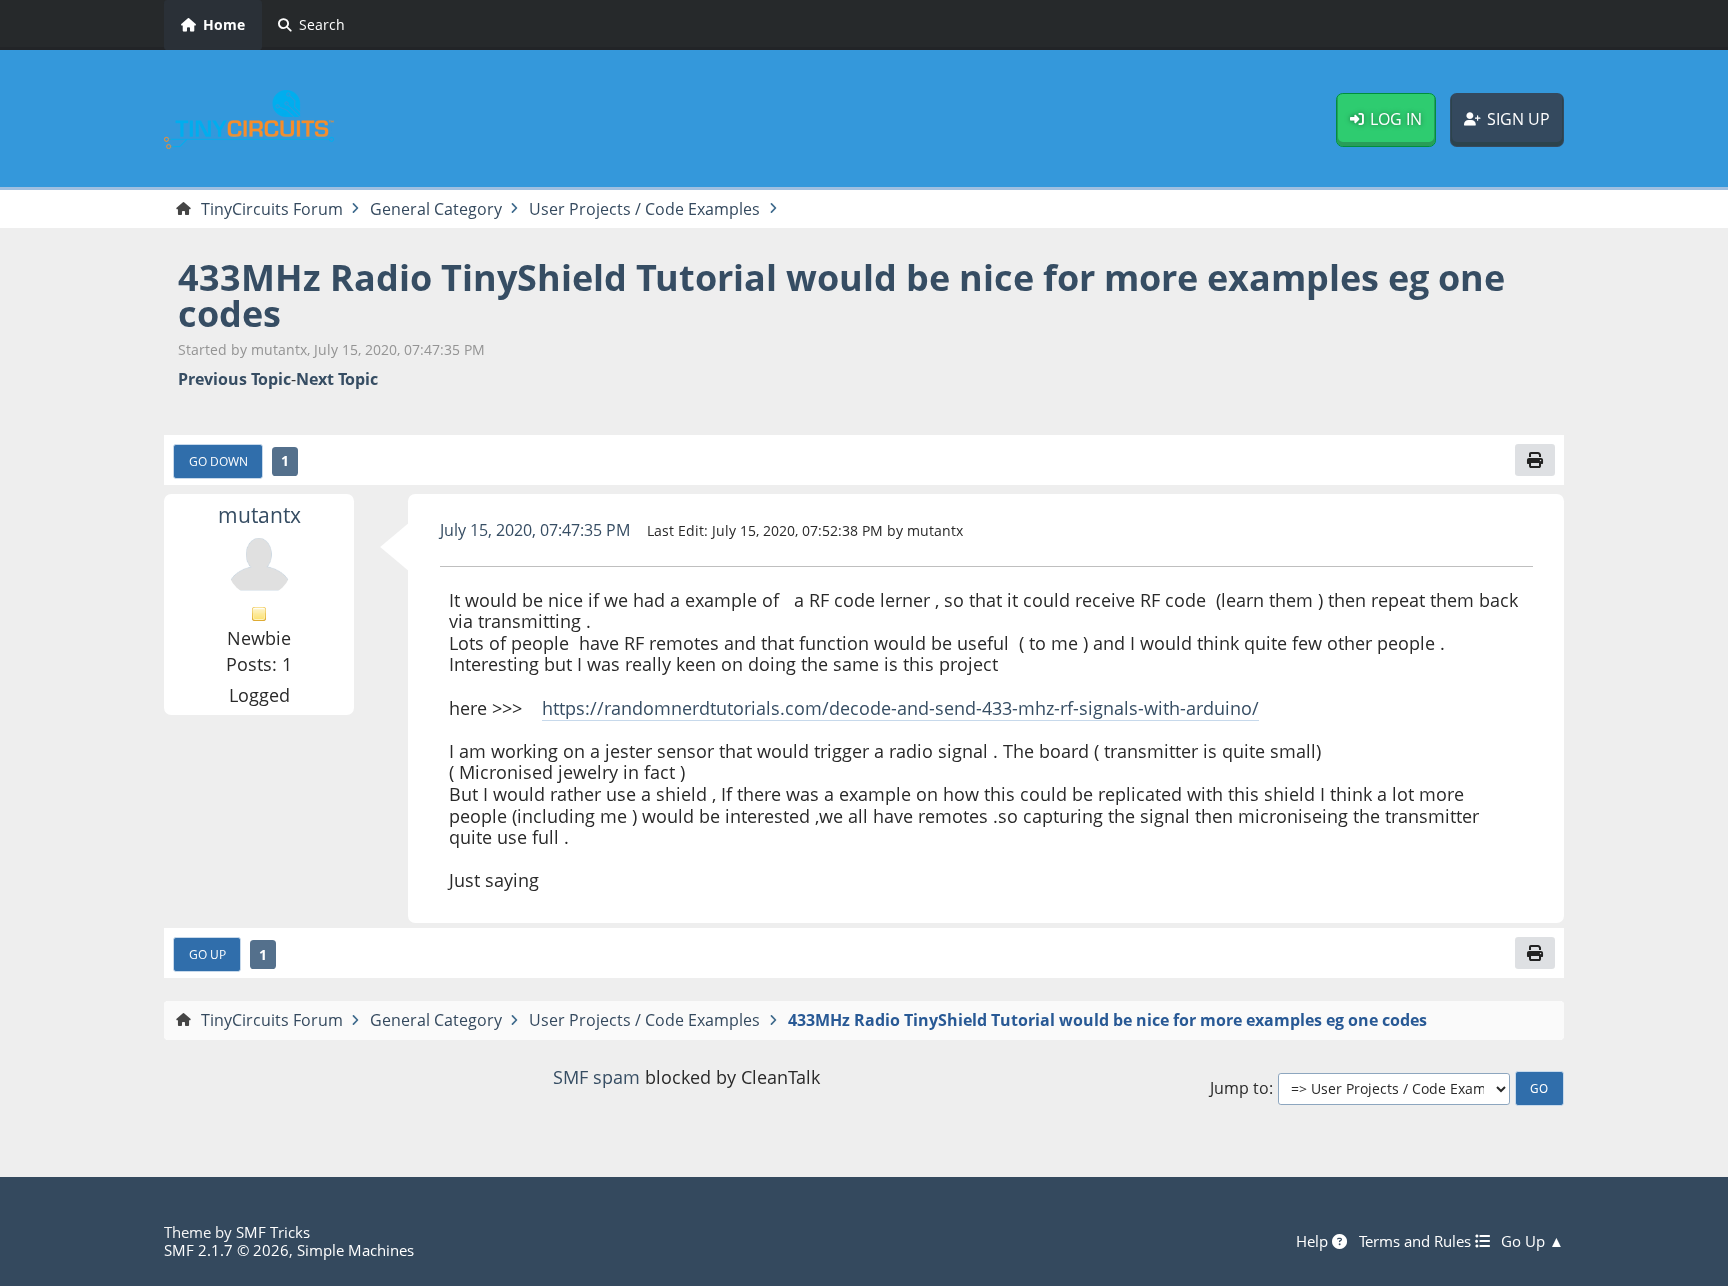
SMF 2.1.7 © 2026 (226, 1250)
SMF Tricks (273, 1232)
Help (1314, 1241)
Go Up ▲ (1532, 1241)
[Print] (1535, 460)
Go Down (218, 461)
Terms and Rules (1417, 1241)
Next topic (337, 379)
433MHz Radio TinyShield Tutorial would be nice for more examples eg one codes (841, 295)
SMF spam (596, 1077)
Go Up (207, 954)
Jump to (1239, 1088)
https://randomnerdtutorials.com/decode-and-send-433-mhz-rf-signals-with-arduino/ (900, 708)
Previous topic (234, 379)
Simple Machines (355, 1250)
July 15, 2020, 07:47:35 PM (535, 530)
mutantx (259, 515)
